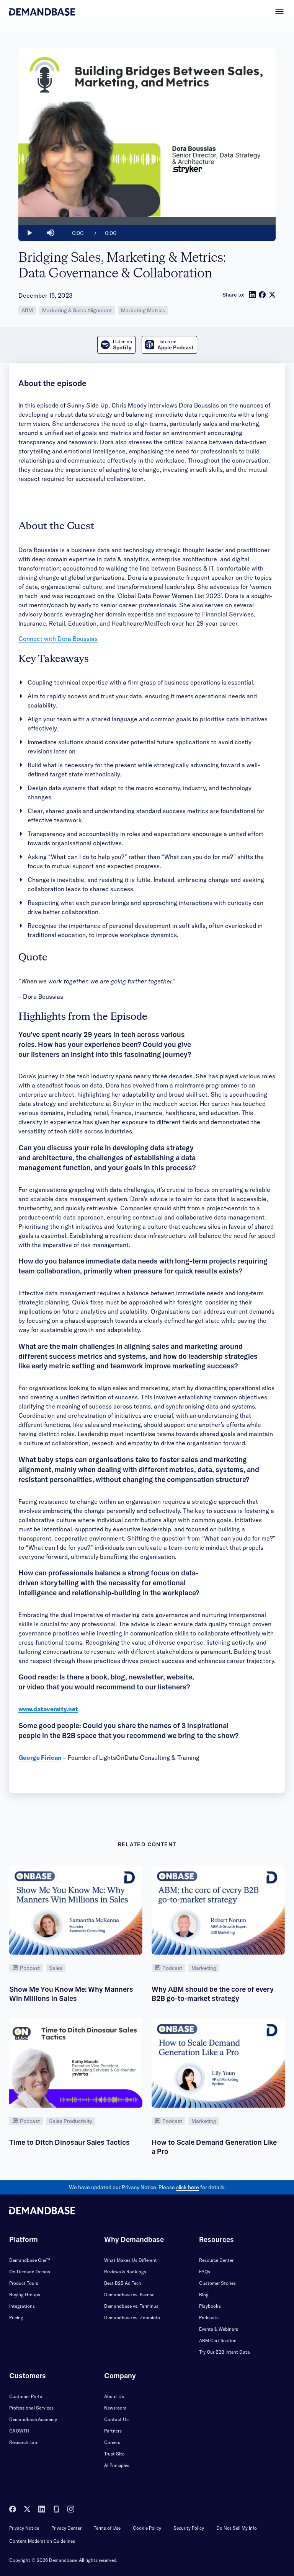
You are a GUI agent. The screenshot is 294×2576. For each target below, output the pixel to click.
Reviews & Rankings (125, 2272)
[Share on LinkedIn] (252, 295)
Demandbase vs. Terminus (131, 2306)
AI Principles (117, 2465)
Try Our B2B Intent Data (225, 2352)
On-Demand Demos (30, 2272)
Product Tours (24, 2283)
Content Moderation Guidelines (42, 2541)
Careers (112, 2442)
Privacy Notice (24, 2528)
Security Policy (189, 2528)
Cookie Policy (147, 2528)
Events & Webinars (219, 2329)
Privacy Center (66, 2528)
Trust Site (114, 2454)
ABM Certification (218, 2340)
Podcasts (209, 2318)
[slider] (147, 221)
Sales (56, 1968)
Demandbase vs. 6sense (129, 2295)
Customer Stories (217, 2283)
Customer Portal (26, 2396)
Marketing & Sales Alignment (77, 310)
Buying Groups (25, 2295)
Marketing (204, 1968)
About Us (114, 2396)
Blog (204, 2295)
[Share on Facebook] (262, 295)
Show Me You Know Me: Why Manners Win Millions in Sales (71, 1994)
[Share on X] (272, 295)
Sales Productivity (71, 2121)
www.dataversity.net (48, 1709)
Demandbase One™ (30, 2260)
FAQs (205, 2272)
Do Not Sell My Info (237, 2528)
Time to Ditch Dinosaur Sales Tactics (69, 2142)
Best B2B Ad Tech (123, 2283)
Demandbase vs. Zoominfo (132, 2318)
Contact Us (116, 2419)
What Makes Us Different (131, 2260)
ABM (27, 310)
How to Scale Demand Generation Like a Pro (214, 2147)
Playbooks (210, 2306)
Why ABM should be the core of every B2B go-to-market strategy (213, 1994)
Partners (113, 2431)
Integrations (22, 2306)
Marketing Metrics (143, 310)
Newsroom (115, 2408)
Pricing (16, 2318)
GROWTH (19, 2431)
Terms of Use (107, 2528)
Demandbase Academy (33, 2419)
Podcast (30, 1968)
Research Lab (23, 2442)
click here (188, 2187)
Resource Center (216, 2260)
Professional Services (31, 2408)
